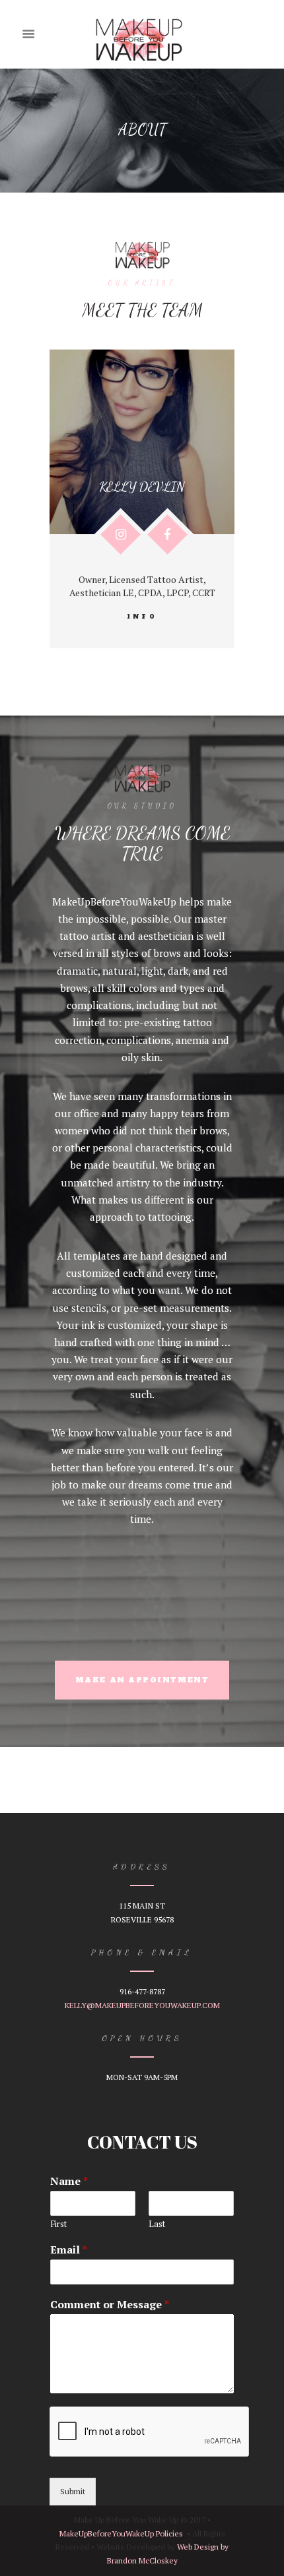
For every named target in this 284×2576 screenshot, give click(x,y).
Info (142, 617)
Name (69, 2181)
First (58, 2224)
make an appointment (142, 1680)
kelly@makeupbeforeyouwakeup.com (142, 2005)
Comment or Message (110, 2305)
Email (69, 2250)
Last (157, 2224)
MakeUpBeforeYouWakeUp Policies (121, 2533)
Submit (73, 2491)
